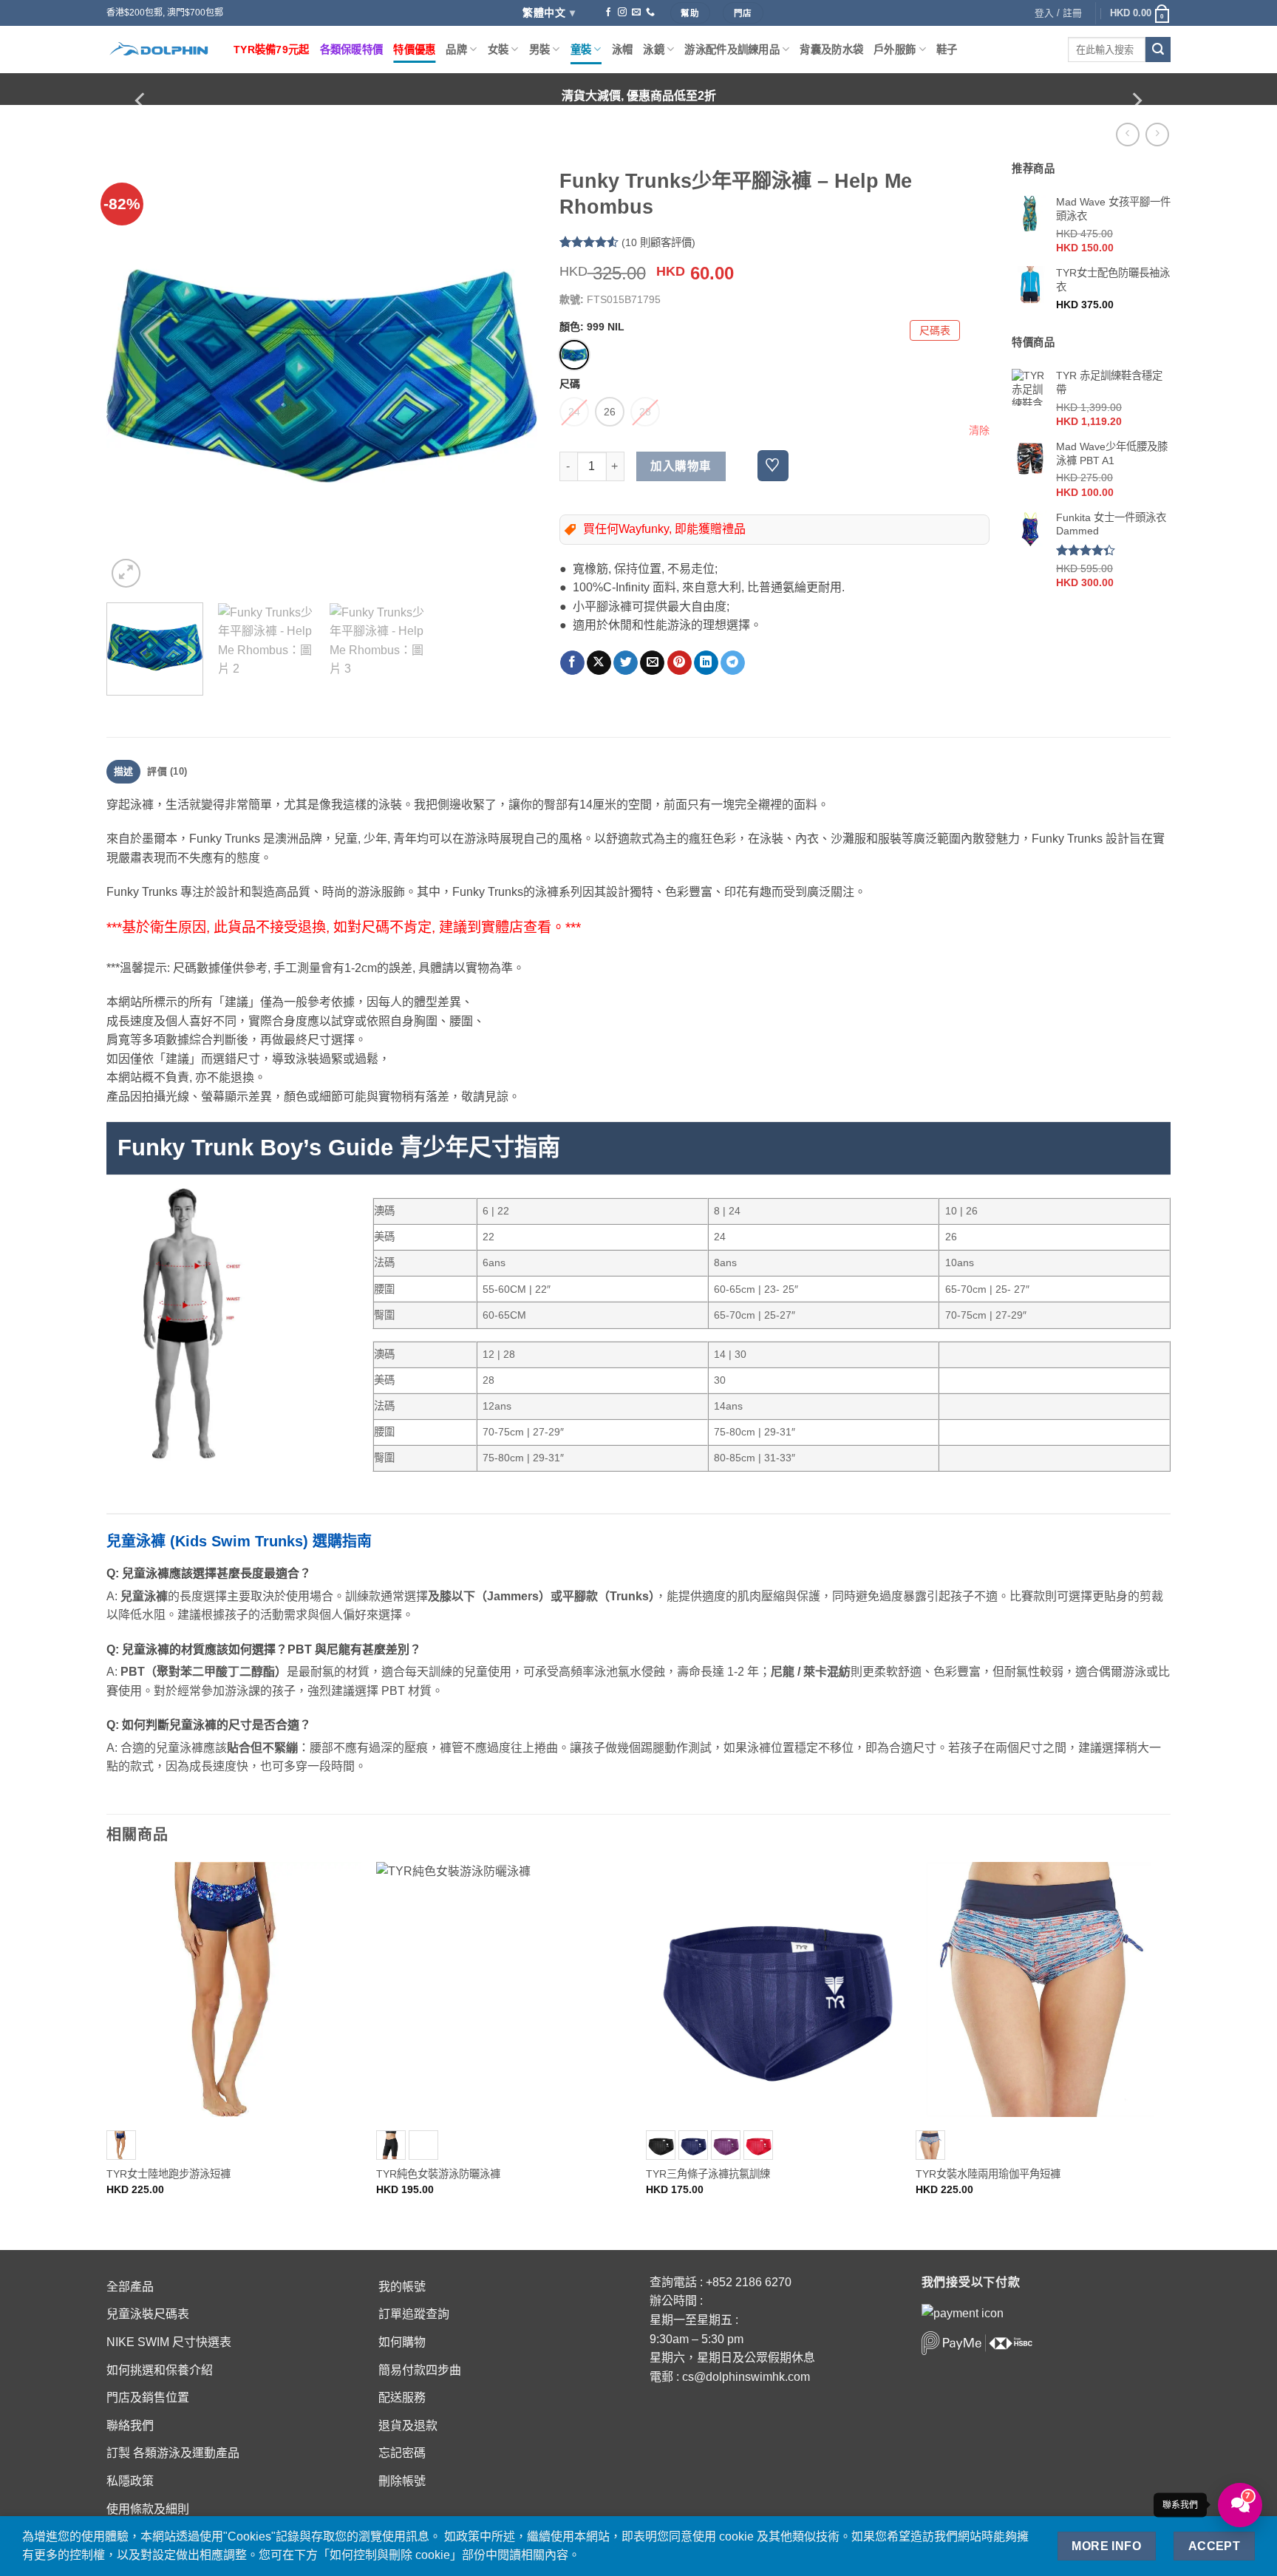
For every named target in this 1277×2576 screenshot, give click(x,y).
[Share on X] (599, 663)
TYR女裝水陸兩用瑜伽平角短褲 (988, 2174)
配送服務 (402, 2397)
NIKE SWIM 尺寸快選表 (169, 2342)
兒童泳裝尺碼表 (148, 2314)
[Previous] (141, 101)
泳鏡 (654, 50)
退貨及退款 (408, 2426)
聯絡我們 (130, 2426)
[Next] (1136, 101)
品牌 (456, 50)
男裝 (540, 50)
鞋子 (947, 50)
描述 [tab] (124, 771)
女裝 (498, 50)
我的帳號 (402, 2287)
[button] (1140, 13)
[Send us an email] (636, 13)
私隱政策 (130, 2481)
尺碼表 (935, 330)
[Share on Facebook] (572, 663)
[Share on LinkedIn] (706, 663)
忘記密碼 (402, 2453)
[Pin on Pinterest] (680, 663)
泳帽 (623, 50)
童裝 (581, 50)
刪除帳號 (402, 2481)
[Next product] (1127, 134)
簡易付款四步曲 (420, 2370)
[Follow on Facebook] (608, 13)
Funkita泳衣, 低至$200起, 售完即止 (639, 96)
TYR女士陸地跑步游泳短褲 (168, 2174)
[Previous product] (1157, 134)
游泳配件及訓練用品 (732, 50)
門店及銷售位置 (148, 2397)
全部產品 (130, 2287)
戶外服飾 (895, 50)
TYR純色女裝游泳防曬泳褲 (438, 2174)
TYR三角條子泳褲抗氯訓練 (708, 2174)
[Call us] (650, 13)
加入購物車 (681, 466)
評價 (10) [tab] (167, 771)
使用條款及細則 (148, 2509)
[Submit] (1158, 50)
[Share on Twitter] (626, 663)
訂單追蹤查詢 (414, 2314)
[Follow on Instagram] (622, 13)
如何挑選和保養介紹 (160, 2370)
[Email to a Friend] (652, 663)
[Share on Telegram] (733, 663)
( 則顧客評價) (658, 242)
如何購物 (402, 2342)
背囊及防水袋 (831, 50)
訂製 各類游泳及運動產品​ (173, 2453)
